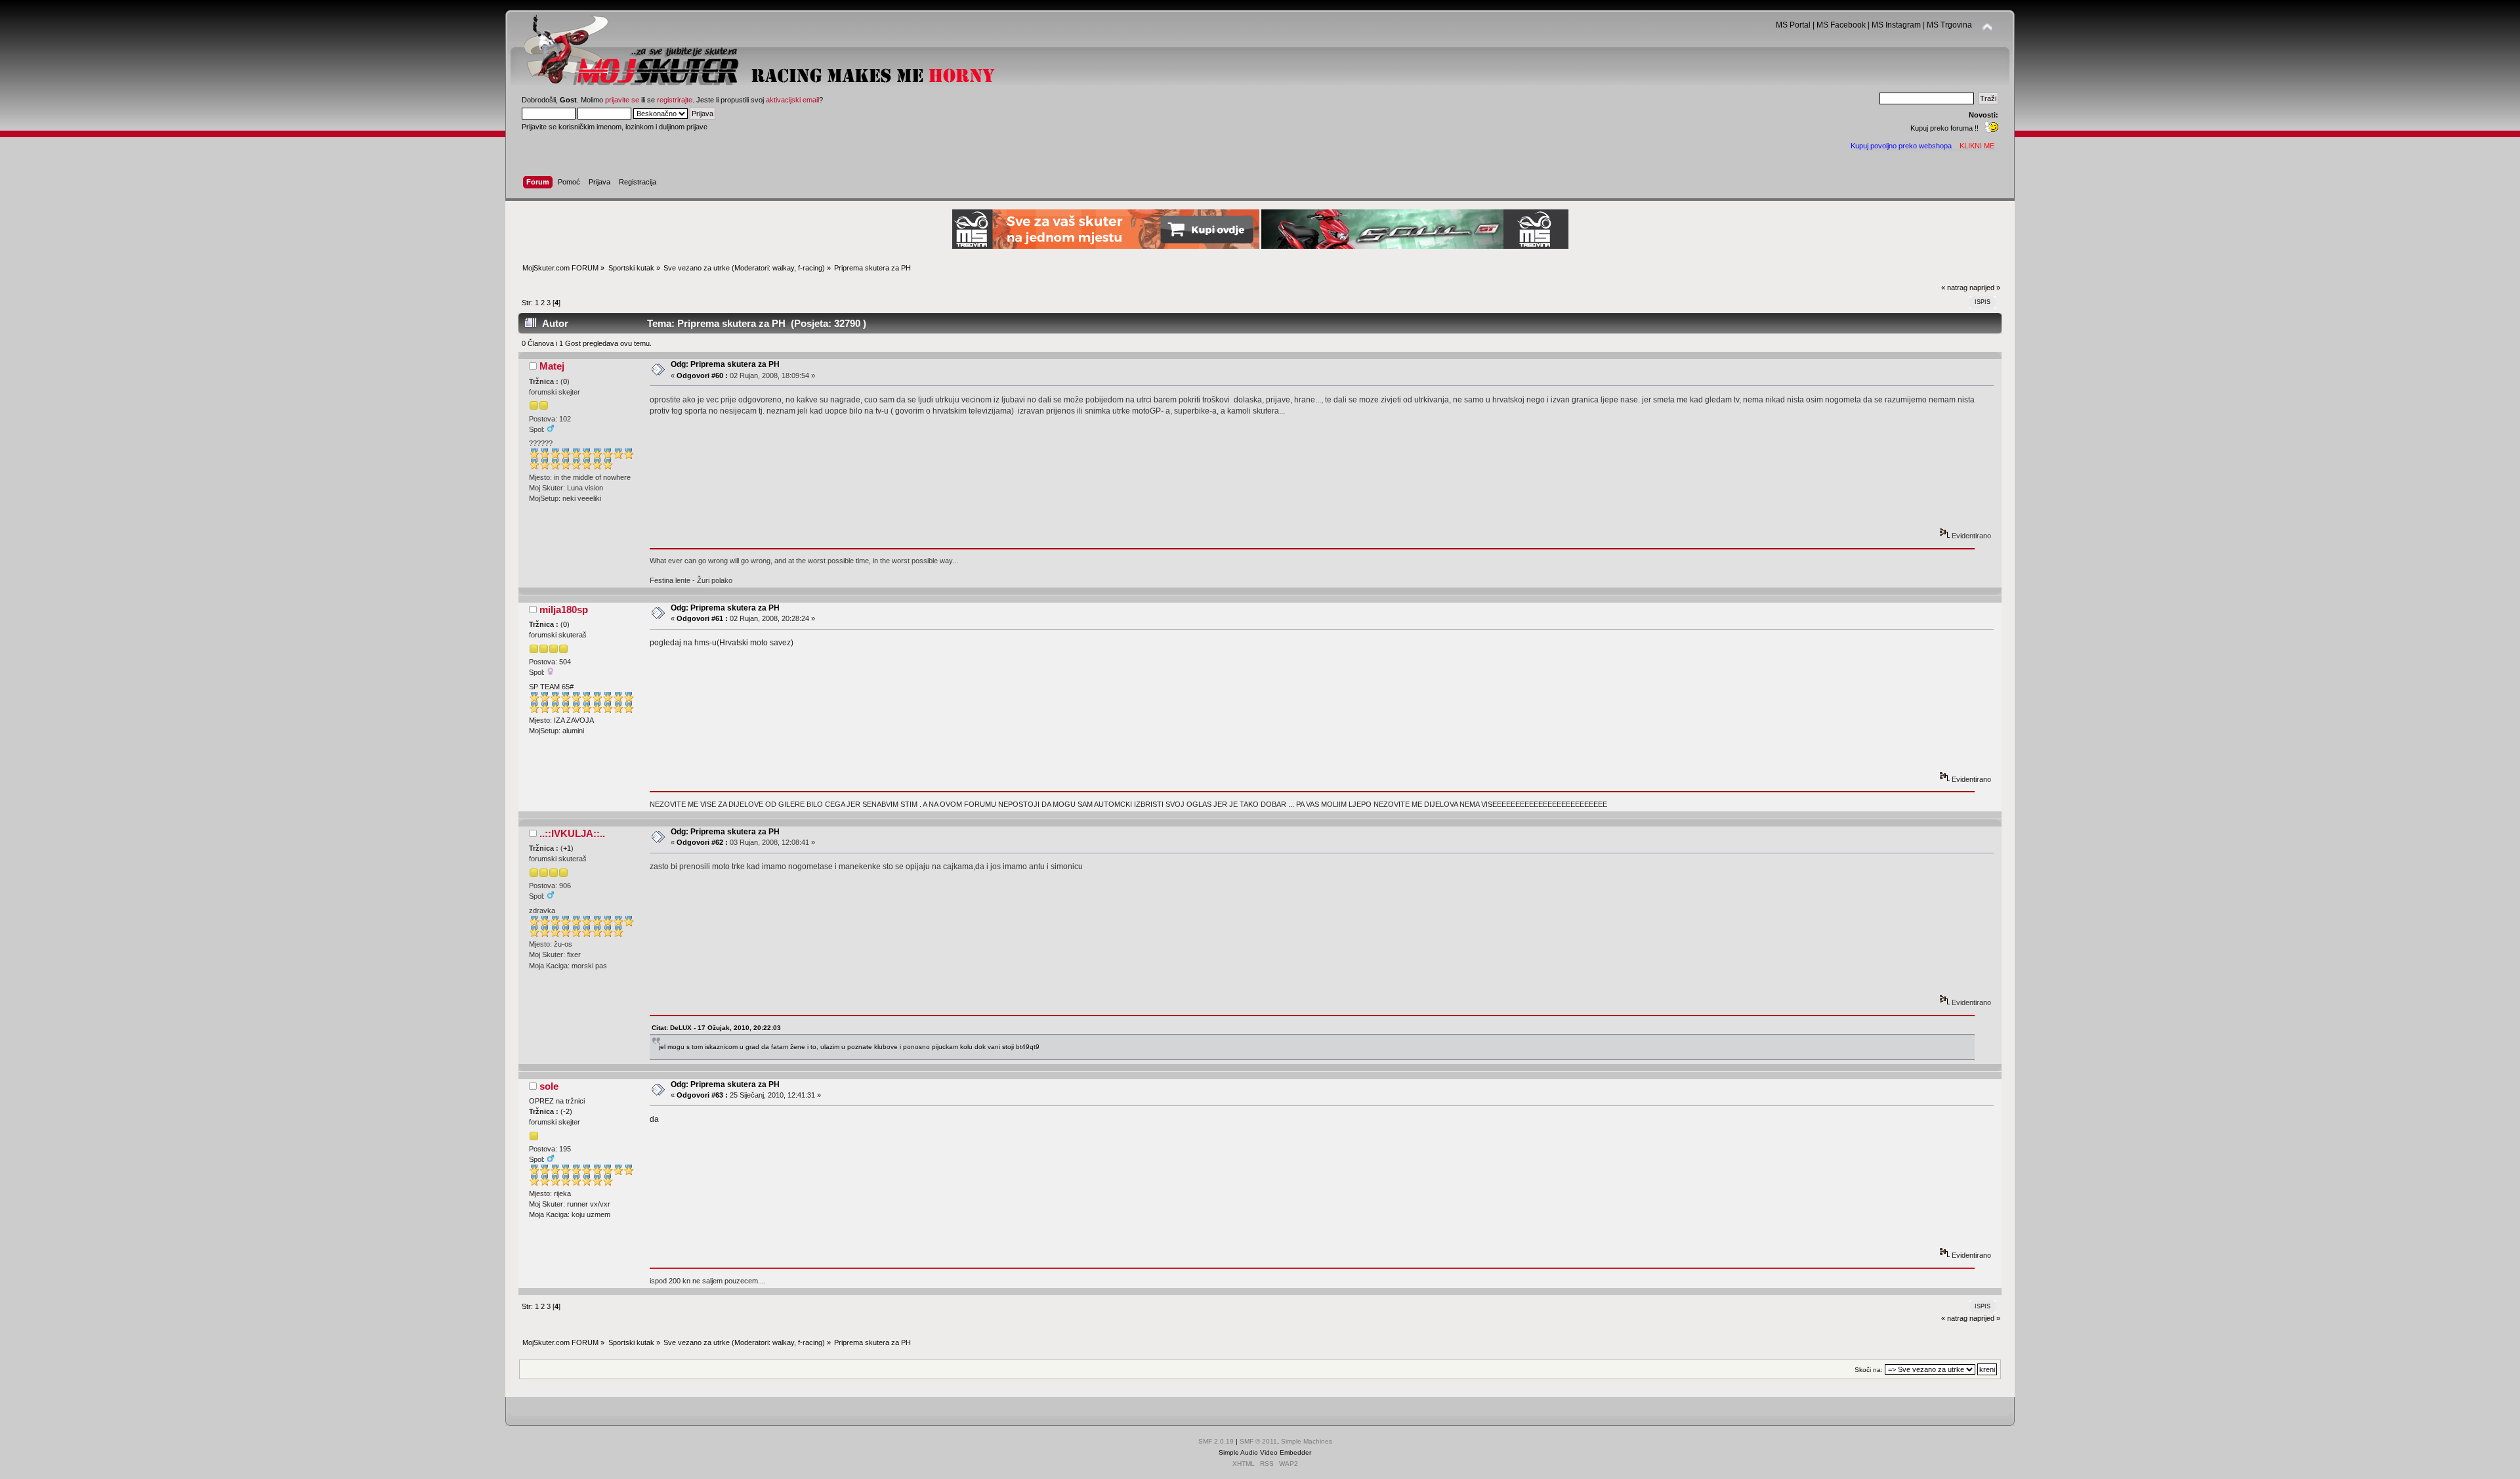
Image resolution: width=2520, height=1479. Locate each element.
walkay (783, 268)
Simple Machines (1307, 1441)
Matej (552, 366)
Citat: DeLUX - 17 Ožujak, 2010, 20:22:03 (716, 1028)
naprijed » (1985, 288)
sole (549, 1086)
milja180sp (564, 610)
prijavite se (622, 100)
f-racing (810, 268)
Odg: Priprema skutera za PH (725, 364)
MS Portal (1793, 25)
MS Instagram (1896, 25)
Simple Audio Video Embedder (1265, 1452)
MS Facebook (1841, 25)
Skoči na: (1869, 1370)
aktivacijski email (792, 100)
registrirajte (675, 100)
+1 (567, 848)
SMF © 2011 (1258, 1441)
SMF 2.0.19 (1216, 1441)
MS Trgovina (1949, 25)
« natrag (1954, 288)
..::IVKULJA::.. (572, 833)
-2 (566, 1111)
